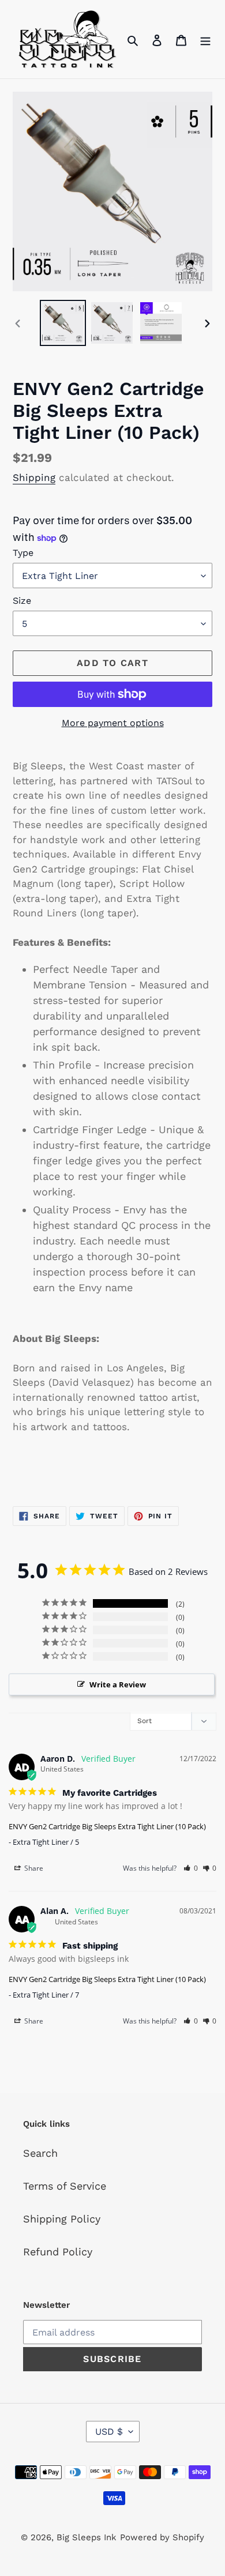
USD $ (109, 2432)
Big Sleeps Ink (87, 2537)
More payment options (113, 723)
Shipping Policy (62, 2219)
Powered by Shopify (162, 2537)
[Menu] (205, 39)
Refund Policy (58, 2252)
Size (22, 601)
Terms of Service (65, 2186)
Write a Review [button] (118, 1684)
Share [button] (33, 1868)
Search (40, 2153)
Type (23, 553)
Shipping (34, 477)
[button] (191, 1868)
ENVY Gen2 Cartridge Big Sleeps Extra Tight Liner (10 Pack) (107, 1826)
